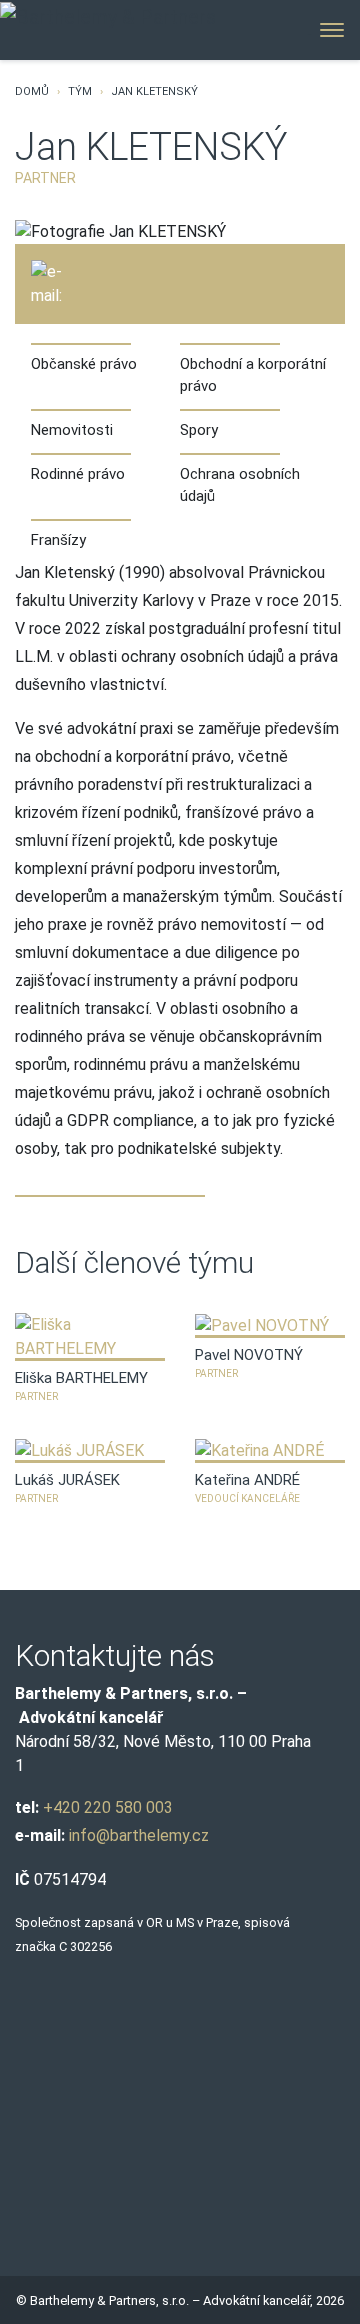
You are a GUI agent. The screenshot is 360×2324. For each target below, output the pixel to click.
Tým (80, 91)
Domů (32, 91)
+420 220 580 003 (108, 1807)
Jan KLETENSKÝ (154, 91)
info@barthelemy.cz (139, 1835)
